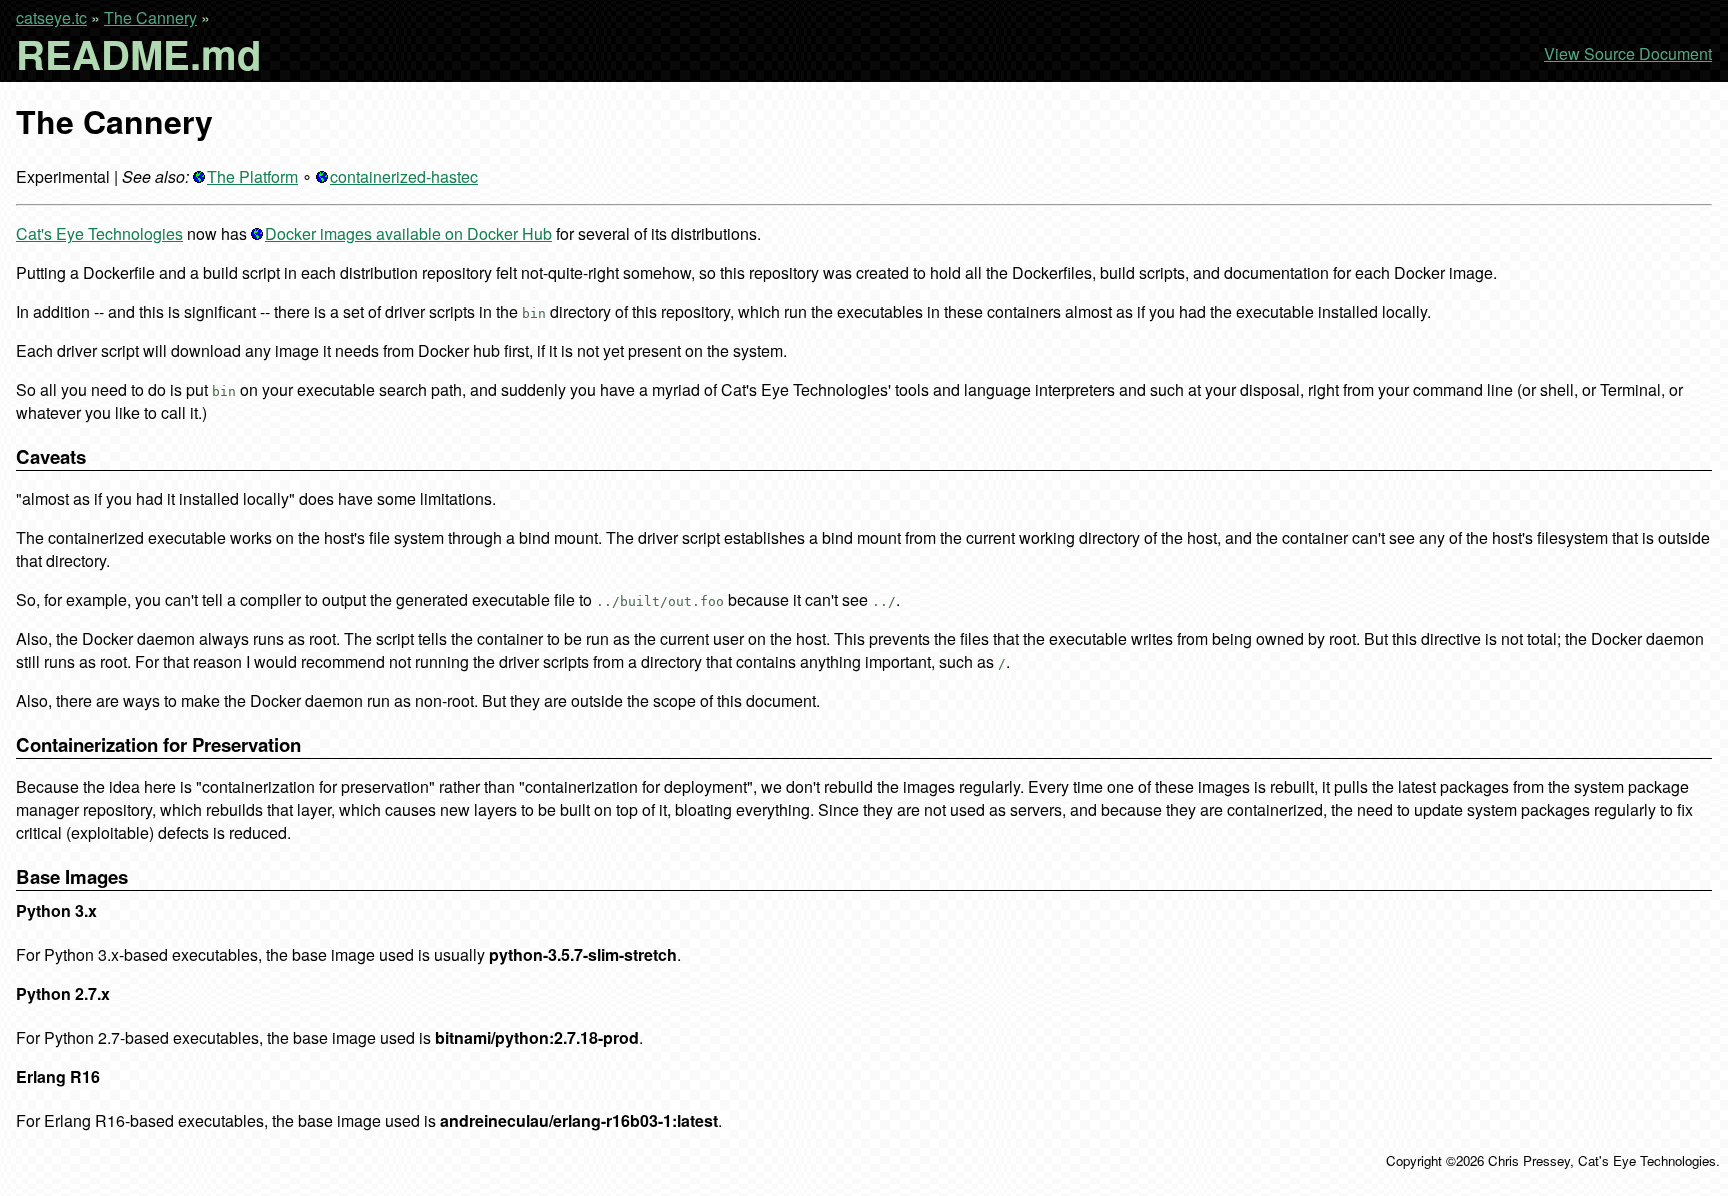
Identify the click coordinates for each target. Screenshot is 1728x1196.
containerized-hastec (404, 176)
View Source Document (1628, 54)
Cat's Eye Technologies (99, 233)
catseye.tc (51, 17)
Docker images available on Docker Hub (408, 233)
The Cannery (150, 17)
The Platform (252, 176)
